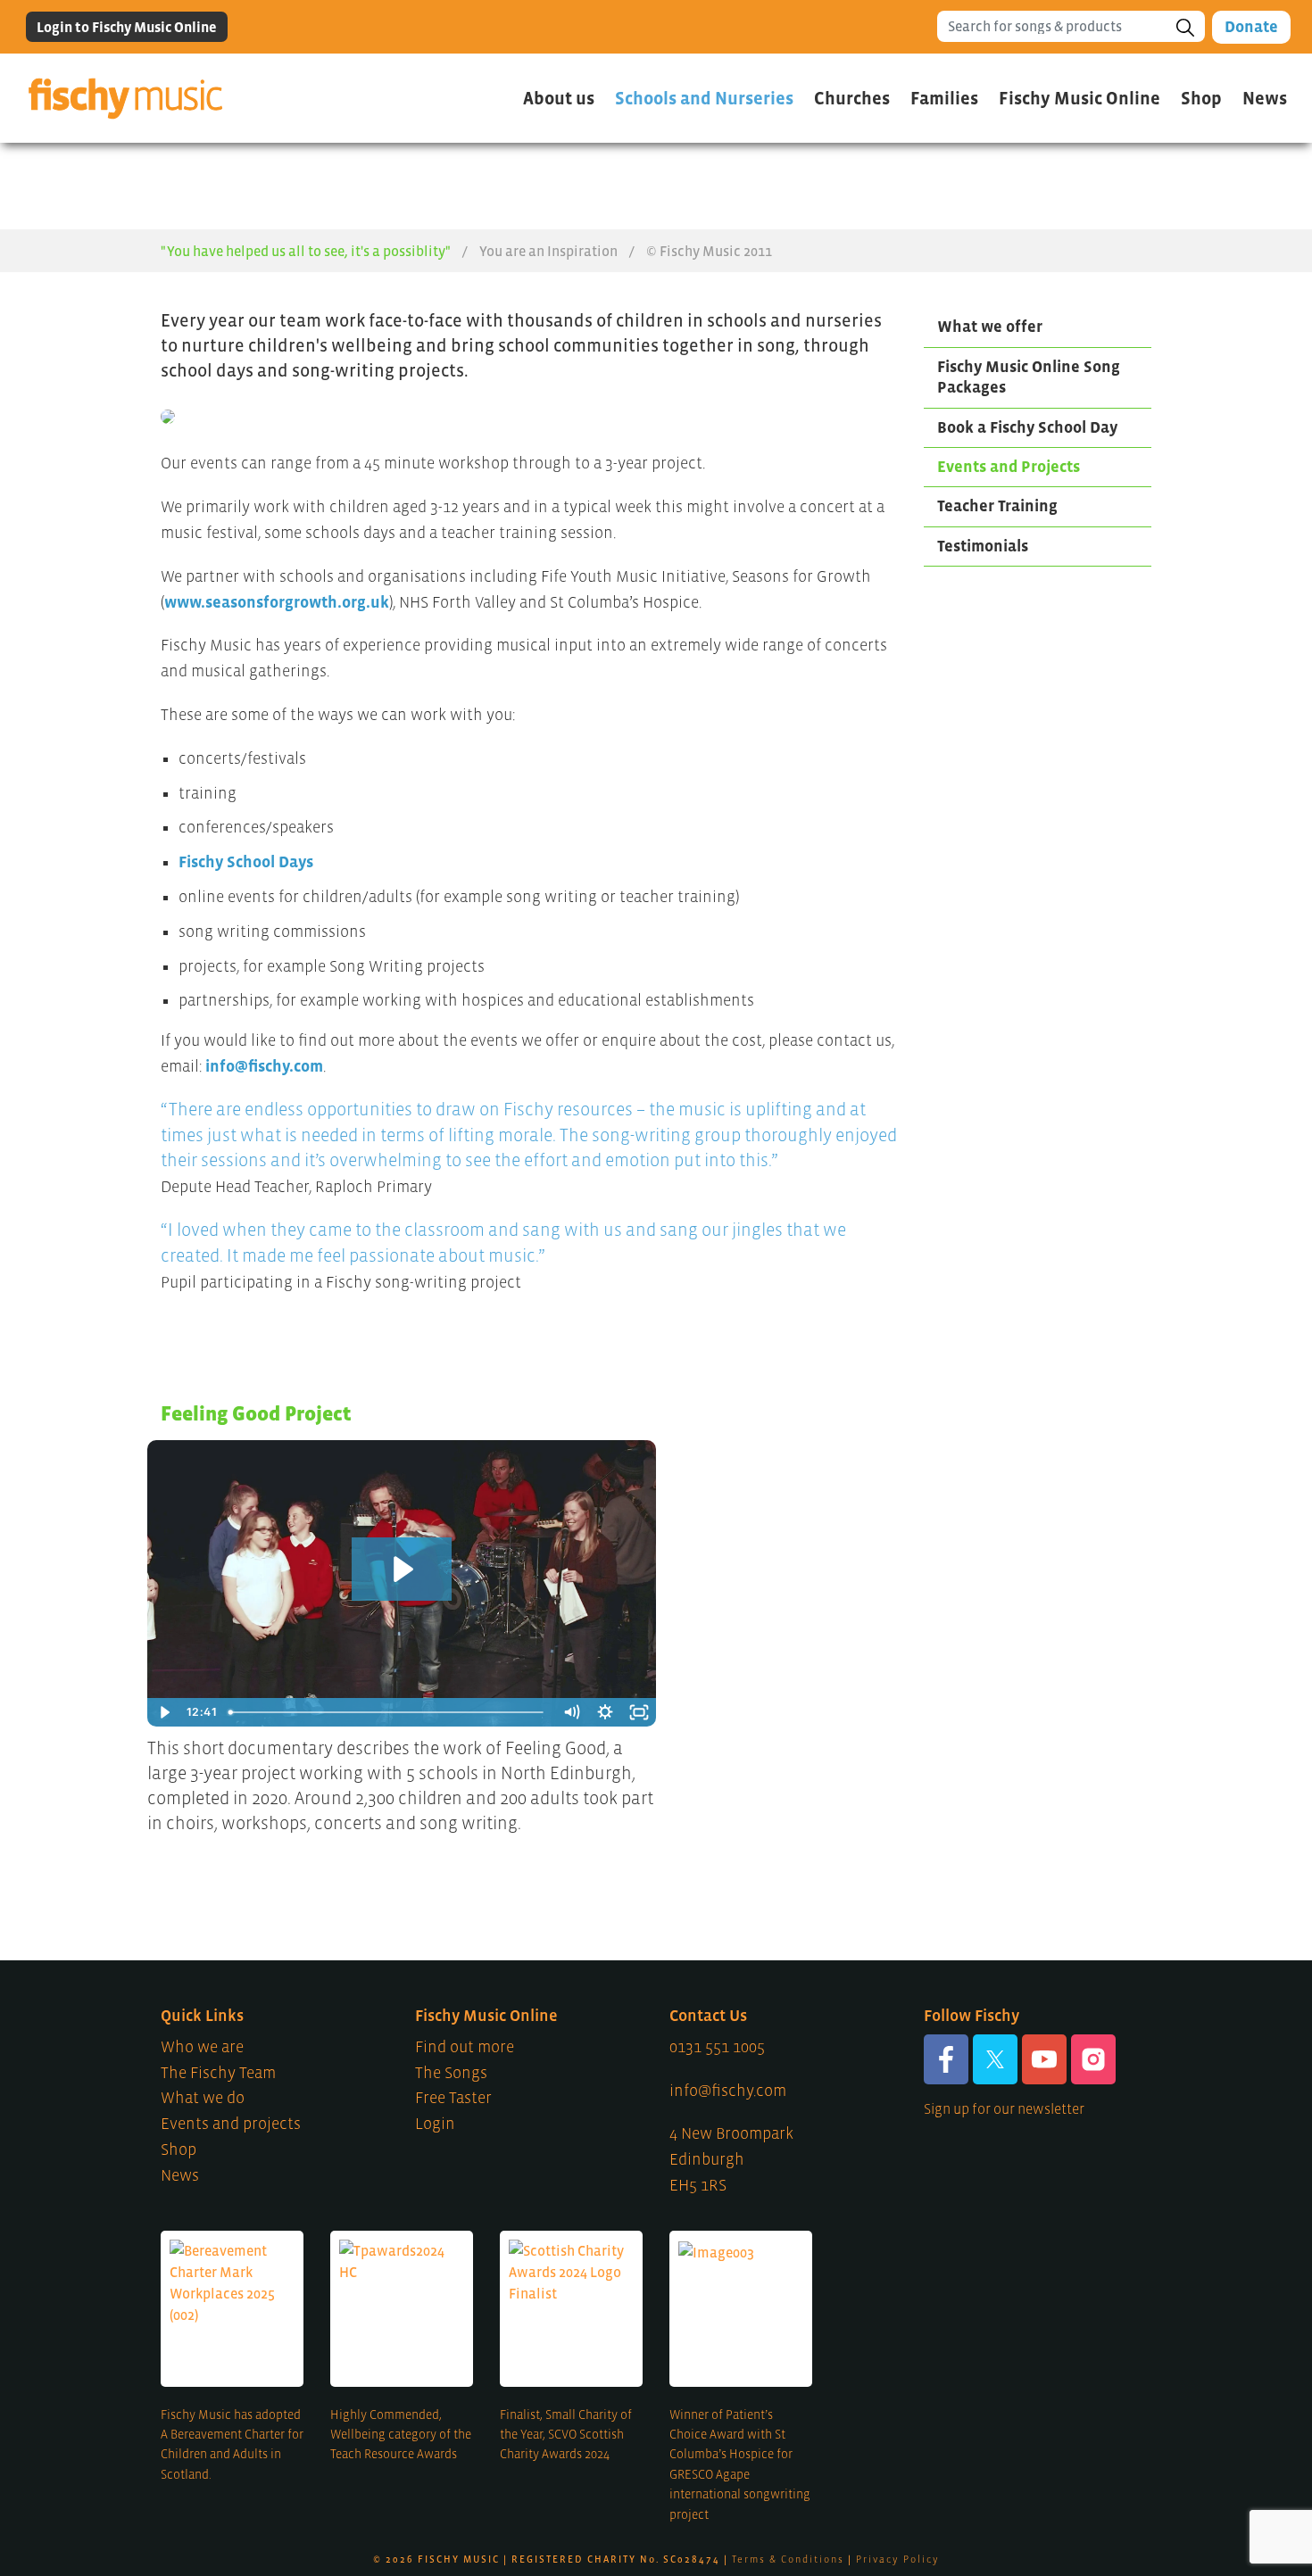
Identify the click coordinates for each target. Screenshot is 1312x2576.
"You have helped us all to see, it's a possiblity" (306, 251)
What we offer (990, 327)
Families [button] (944, 98)
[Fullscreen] (639, 1712)
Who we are (202, 2047)
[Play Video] (164, 1712)
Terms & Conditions (788, 2559)
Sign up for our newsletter (1004, 2108)
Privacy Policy (898, 2559)
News (1265, 98)
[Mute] (571, 1712)
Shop (179, 2149)
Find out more (465, 2047)
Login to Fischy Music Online (127, 27)
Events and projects (231, 2124)
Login (435, 2124)
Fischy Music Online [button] (1079, 98)
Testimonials (983, 546)
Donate (1251, 27)
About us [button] (559, 98)
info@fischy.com (264, 1066)
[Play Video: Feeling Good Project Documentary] (401, 1569)
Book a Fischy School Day (1027, 427)
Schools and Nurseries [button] (704, 98)
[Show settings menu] (605, 1712)
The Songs (451, 2073)
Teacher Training (997, 506)
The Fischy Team (218, 2073)
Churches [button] (852, 98)
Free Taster (453, 2098)
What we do (203, 2098)
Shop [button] (1201, 98)
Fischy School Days (246, 862)
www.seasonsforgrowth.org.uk (277, 602)
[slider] (388, 1712)
